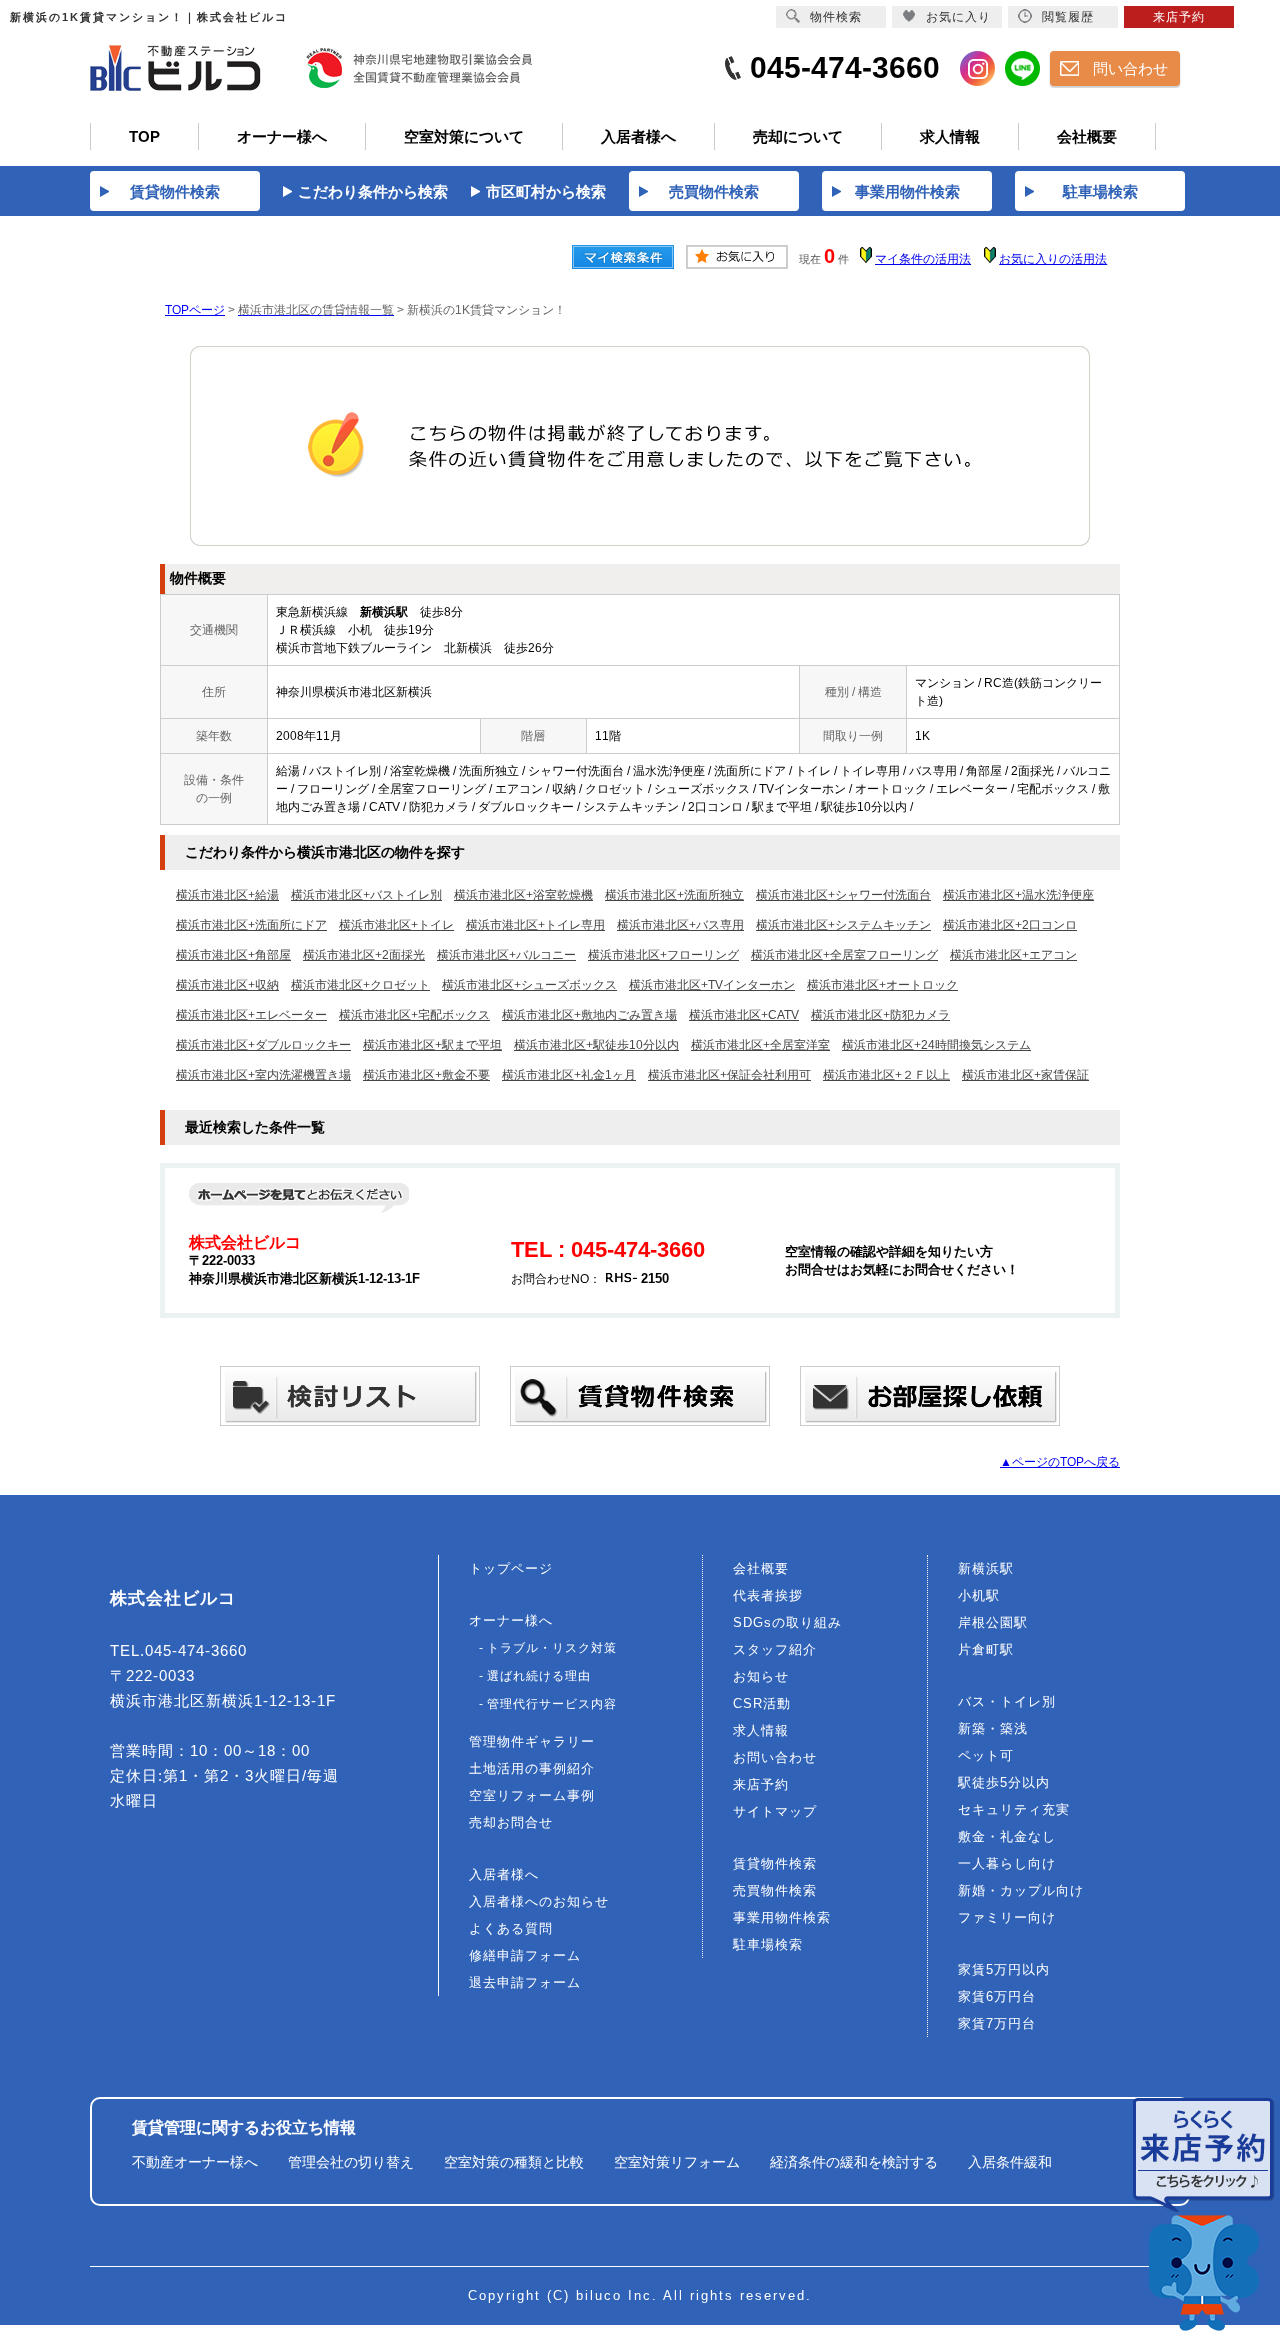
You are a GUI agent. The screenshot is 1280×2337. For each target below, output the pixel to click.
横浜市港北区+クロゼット (360, 985)
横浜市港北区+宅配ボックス (414, 1015)
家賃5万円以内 (1004, 1969)
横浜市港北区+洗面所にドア (251, 925)
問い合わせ (1130, 68)
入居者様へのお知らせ (539, 1901)
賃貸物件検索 (775, 1863)
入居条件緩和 (1010, 2162)
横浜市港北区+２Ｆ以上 (886, 1075)
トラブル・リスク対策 (552, 1648)
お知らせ (761, 1676)
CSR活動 (762, 1703)
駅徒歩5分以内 (1004, 1782)
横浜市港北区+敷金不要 (426, 1075)
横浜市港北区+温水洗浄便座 (1018, 895)
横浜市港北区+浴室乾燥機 (523, 895)
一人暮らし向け (1007, 1863)
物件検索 (836, 17)
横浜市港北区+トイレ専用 (535, 925)
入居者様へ (504, 1874)
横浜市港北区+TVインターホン (712, 985)
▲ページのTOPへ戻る (1060, 1462)
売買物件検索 (775, 1890)
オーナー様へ (511, 1620)
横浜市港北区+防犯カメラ (880, 1015)
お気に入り (958, 17)
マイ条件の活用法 (923, 259)
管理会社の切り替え (351, 2162)
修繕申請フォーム (525, 1955)
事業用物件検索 (782, 1917)
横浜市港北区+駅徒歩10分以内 (596, 1045)
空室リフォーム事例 (532, 1795)
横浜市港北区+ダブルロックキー (263, 1045)
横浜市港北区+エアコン (1013, 955)
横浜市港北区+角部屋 (233, 955)
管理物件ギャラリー (532, 1741)
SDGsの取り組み (787, 1622)
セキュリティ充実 (1014, 1809)
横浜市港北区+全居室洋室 (760, 1045)
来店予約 (761, 1784)
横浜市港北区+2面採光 (364, 955)
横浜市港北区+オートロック (882, 985)
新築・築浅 (993, 1728)
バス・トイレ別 (1007, 1701)
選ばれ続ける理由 (539, 1676)
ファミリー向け (1007, 1917)
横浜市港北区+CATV (744, 1015)
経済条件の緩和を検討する (854, 2162)
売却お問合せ (511, 1822)
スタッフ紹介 (775, 1649)
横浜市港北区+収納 (227, 985)
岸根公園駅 (993, 1622)
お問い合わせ (775, 1757)
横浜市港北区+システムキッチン (843, 925)
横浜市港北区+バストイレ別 (366, 895)
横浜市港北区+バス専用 (680, 925)
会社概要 (761, 1568)
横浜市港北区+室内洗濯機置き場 (263, 1075)
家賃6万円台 (997, 1996)
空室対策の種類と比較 (514, 2162)
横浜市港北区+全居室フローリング (844, 955)
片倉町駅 (986, 1649)
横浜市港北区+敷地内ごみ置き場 (589, 1015)
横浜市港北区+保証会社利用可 (729, 1075)
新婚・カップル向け (1021, 1890)
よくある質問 (511, 1928)
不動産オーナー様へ (195, 2162)
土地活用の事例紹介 (532, 1768)
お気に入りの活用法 (1053, 259)
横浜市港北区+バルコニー (506, 955)
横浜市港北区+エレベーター (251, 1015)
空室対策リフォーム (677, 2162)
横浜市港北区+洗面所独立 (674, 895)
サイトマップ (775, 1811)
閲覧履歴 (1068, 17)
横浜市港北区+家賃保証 (1025, 1075)
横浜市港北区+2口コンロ (1010, 925)
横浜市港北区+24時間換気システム (936, 1045)
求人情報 (761, 1730)
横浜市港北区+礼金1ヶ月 (569, 1075)
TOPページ (195, 310)
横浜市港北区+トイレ (396, 925)
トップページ (511, 1568)
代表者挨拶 (768, 1595)
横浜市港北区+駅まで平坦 (432, 1045)
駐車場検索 (768, 1944)
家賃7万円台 (997, 2023)
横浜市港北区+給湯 (227, 895)
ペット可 (986, 1755)
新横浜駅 (986, 1568)
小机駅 (979, 1595)
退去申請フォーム (525, 1982)
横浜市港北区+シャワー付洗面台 (843, 895)
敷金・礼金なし (1007, 1836)
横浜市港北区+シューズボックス (529, 985)
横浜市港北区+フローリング (663, 955)
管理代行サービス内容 (552, 1704)
